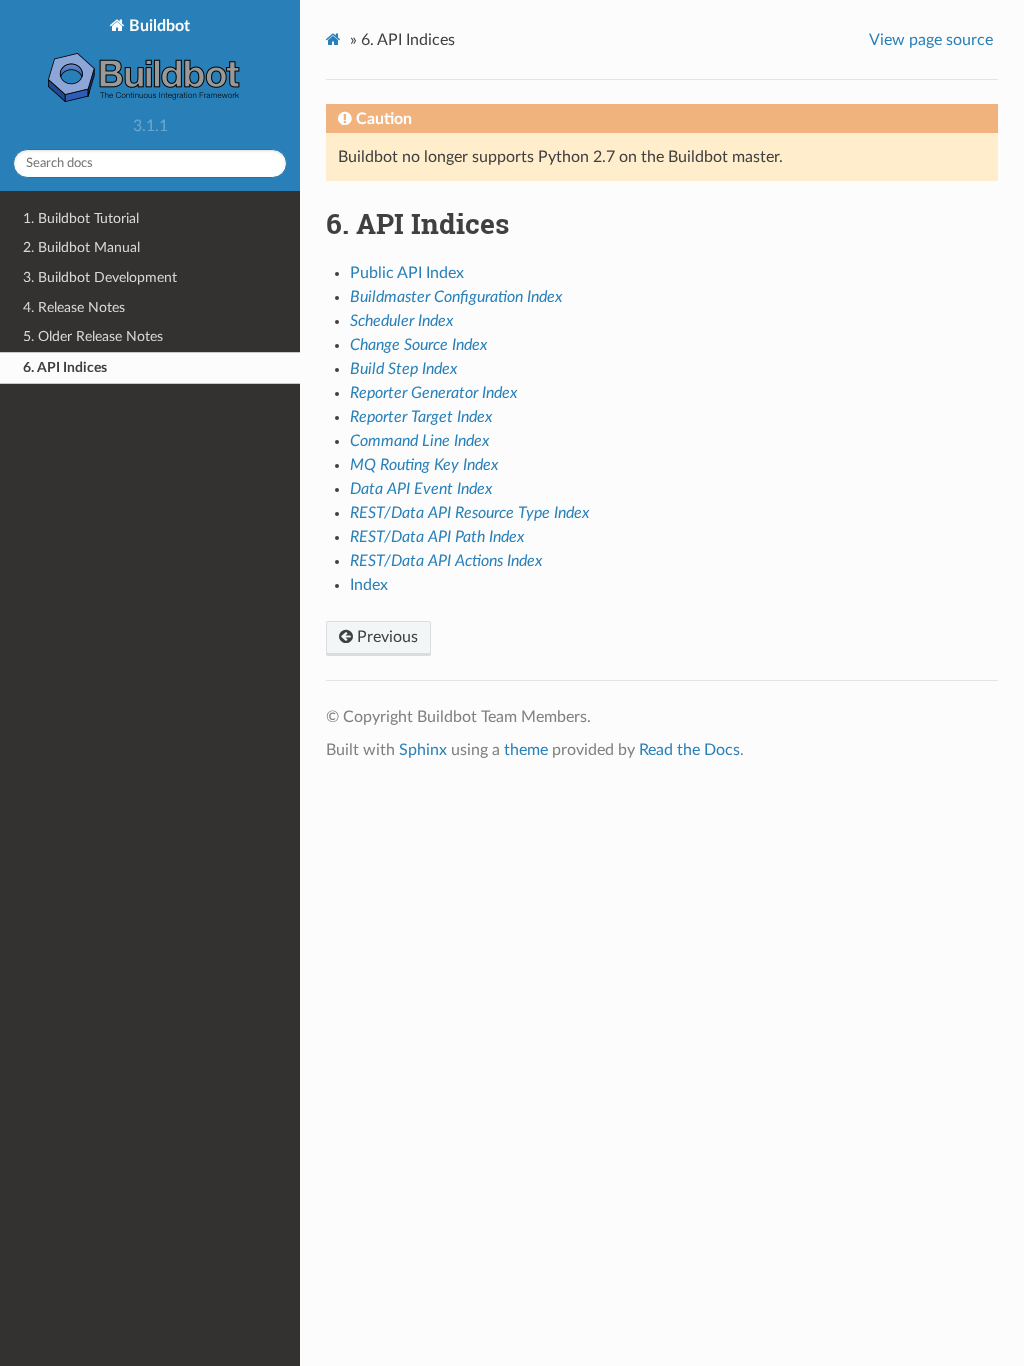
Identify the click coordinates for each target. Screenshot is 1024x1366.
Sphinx (423, 750)
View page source (931, 40)
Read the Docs (689, 750)
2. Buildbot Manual (81, 247)
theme (526, 750)
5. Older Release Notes (93, 336)
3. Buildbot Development (100, 277)
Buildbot (157, 26)
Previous (385, 637)
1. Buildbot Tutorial (81, 218)
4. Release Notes (74, 307)
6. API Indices (65, 367)
